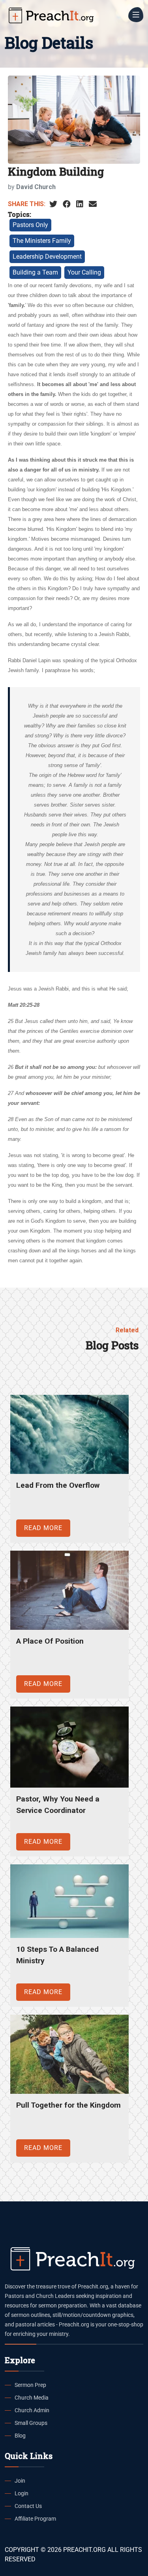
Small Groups (31, 2423)
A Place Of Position (50, 1641)
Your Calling (84, 272)
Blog (20, 2436)
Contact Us (28, 2506)
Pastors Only (30, 225)
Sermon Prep (30, 2385)
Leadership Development (47, 257)
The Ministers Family (42, 241)
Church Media (32, 2398)
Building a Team (35, 272)
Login (22, 2493)
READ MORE (43, 1528)
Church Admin (32, 2410)
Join (20, 2481)
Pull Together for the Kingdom (68, 2105)
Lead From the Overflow (58, 1485)
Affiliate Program (35, 2519)
